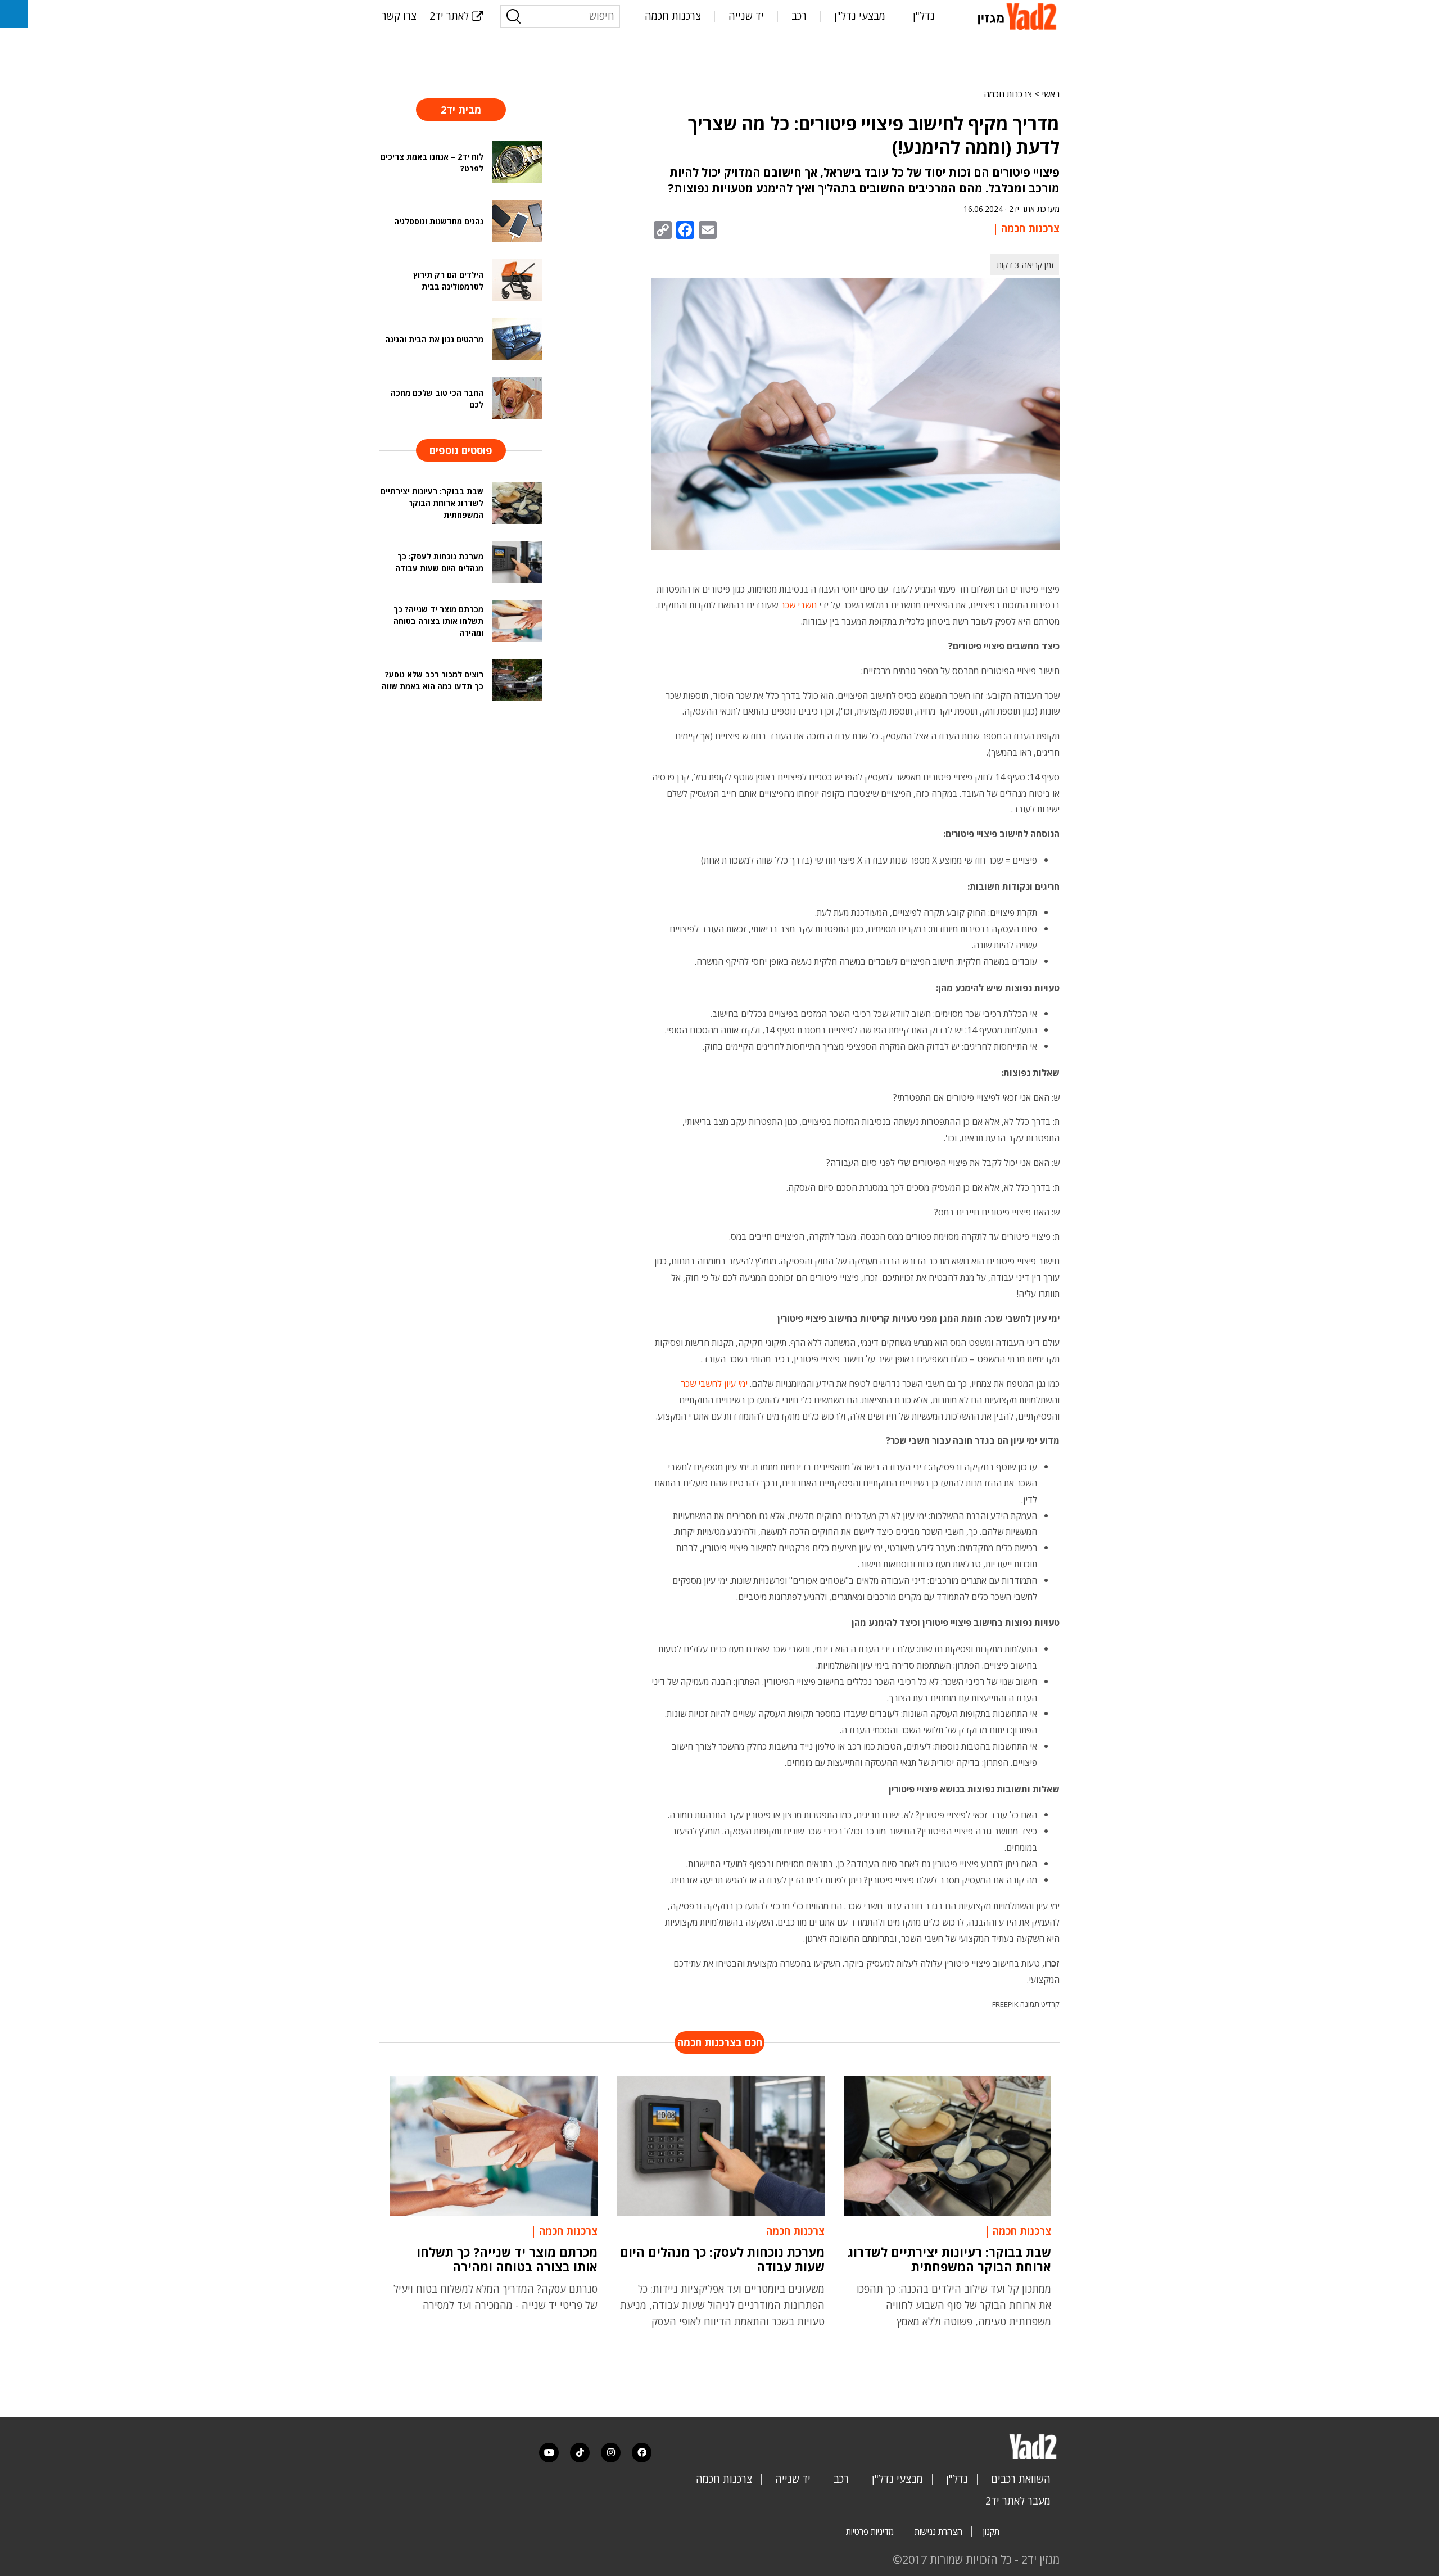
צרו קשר (399, 16)
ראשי (1051, 94)
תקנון (991, 2532)
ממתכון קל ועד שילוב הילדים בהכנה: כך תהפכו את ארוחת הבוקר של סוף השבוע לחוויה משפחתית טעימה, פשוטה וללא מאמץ (954, 2305)
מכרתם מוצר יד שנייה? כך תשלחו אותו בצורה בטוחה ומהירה (507, 2259)
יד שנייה (746, 16)
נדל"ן (924, 16)
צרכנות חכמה (673, 16)
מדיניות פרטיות (870, 2532)
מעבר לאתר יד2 (1018, 2501)
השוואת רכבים (1021, 2479)
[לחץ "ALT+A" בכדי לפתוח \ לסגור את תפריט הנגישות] (14, 14)
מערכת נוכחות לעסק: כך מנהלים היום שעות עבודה (722, 2259)
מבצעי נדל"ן (860, 16)
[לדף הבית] (1019, 15)
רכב (799, 16)
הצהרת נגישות (938, 2532)
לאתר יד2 (449, 16)
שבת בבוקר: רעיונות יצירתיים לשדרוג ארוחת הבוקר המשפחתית (949, 2259)
